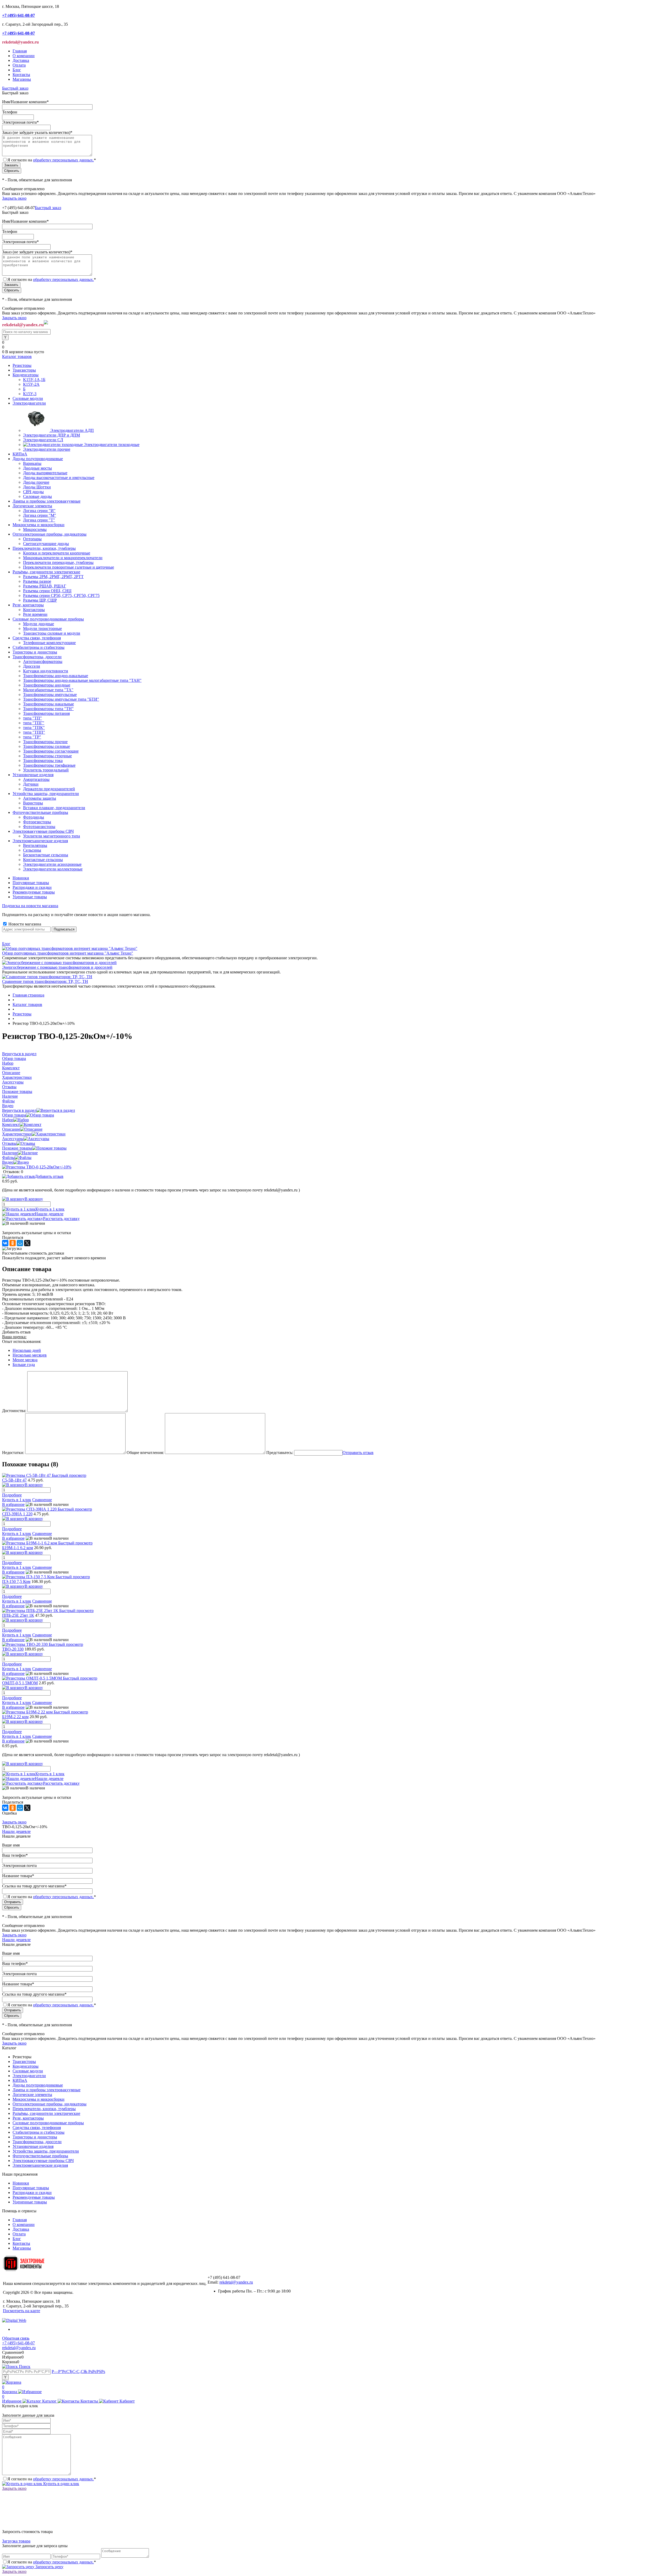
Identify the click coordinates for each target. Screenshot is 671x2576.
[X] (27, 1243)
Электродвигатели (29, 2076)
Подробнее (12, 1495)
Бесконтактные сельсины (46, 855)
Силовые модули (28, 2071)
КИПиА (20, 2080)
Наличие (10, 1153)
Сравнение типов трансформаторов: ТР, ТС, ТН (45, 981)
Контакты (21, 75)
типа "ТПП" (34, 732)
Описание (11, 1129)
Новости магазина (24, 924)
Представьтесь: (280, 1453)
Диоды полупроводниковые (38, 2085)
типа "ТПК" (34, 728)
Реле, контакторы (28, 2118)
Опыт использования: (22, 1341)
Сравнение (42, 1500)
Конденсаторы (26, 2066)
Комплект (11, 1124)
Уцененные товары (30, 897)
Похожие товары (17, 1148)
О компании (24, 56)
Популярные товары (31, 883)
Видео (8, 1162)
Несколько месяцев (30, 1355)
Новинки (21, 878)
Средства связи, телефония (37, 2128)
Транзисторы (24, 2062)
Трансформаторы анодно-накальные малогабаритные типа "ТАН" (82, 680)
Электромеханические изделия (40, 2165)
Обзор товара (14, 1115)
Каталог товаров (17, 356)
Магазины (22, 79)
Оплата (19, 65)
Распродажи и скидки (32, 887)
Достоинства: (14, 1411)
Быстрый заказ (15, 88)
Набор (8, 1120)
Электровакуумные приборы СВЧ (43, 2161)
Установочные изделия (33, 2146)
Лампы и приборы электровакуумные (47, 2090)
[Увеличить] (37, 1167)
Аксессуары (13, 1139)
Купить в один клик (61, 2484)
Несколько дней (27, 1350)
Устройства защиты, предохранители (46, 2151)
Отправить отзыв (358, 1453)
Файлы (8, 1158)
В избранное (13, 1504)
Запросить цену (49, 2567)
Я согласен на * (52, 2479)
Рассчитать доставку (61, 1219)
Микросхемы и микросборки (39, 2099)
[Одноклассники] (13, 1243)
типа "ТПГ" (34, 723)
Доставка (21, 60)
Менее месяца (25, 1360)
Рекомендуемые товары (34, 892)
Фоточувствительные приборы (40, 2156)
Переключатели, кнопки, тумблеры (44, 2109)
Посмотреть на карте (21, 2311)
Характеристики (17, 1134)
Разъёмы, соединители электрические (46, 2113)
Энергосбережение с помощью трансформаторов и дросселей (57, 967)
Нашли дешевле (49, 1214)
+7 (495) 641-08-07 (18, 2343)
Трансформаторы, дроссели (37, 2142)
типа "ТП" (33, 718)
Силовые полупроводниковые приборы (48, 2123)
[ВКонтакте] (5, 1243)
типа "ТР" (32, 737)
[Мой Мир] (20, 1243)
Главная (20, 51)
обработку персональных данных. (63, 160)
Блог (17, 70)
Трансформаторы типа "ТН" (48, 709)
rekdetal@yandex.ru (236, 2282)
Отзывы (9, 1143)
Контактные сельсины (43, 860)
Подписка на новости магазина (30, 906)
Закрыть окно (14, 198)
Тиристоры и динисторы (35, 2137)
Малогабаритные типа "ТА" (48, 690)
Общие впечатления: (145, 1453)
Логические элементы (32, 2095)
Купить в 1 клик (50, 1209)
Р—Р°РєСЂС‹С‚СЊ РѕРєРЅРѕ (78, 2371)
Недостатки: (13, 1453)
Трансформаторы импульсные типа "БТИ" (61, 699)
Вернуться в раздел (19, 1110)
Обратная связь (16, 2338)
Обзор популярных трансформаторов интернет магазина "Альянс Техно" (68, 953)
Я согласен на (52, 160)
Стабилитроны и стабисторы (39, 2132)
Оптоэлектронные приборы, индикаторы (50, 2104)
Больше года (24, 1365)
